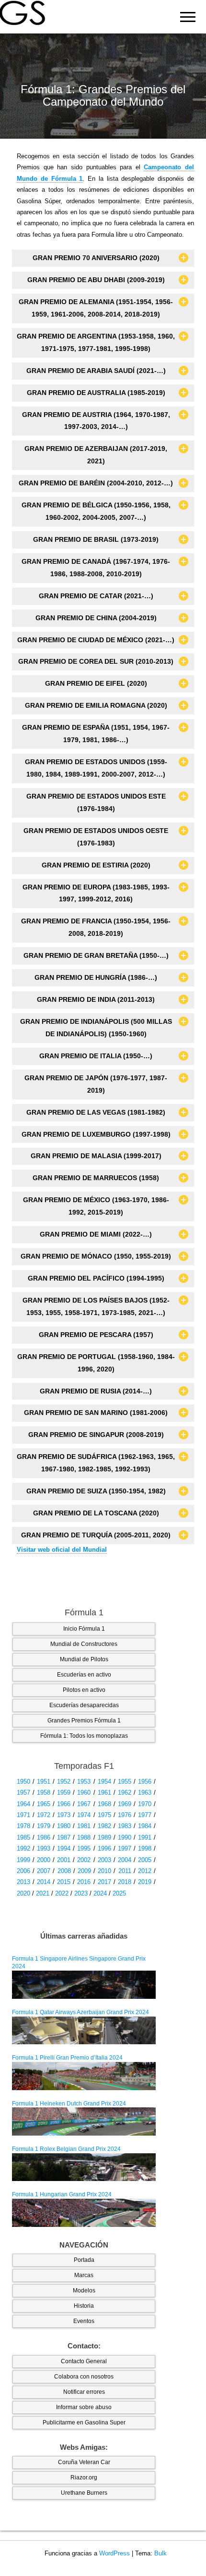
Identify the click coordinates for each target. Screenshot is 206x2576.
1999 (23, 1860)
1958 (44, 1792)
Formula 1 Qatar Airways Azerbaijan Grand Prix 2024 (80, 2012)
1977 (145, 1815)
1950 (23, 1781)
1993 (44, 1848)
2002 (84, 1860)
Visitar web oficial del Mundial (62, 1550)
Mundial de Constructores (84, 1644)
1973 (64, 1815)
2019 (145, 1882)
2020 (23, 1893)
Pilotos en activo (84, 1690)
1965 (44, 1804)
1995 (84, 1848)
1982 (104, 1826)
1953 (84, 1781)
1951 (44, 1781)
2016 (84, 1882)
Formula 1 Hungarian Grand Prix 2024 (62, 2194)
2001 (64, 1860)
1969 (125, 1804)
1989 (104, 1837)
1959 (64, 1792)
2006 (23, 1871)
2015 (64, 1882)
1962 (125, 1792)
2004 (125, 1860)
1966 (64, 1804)
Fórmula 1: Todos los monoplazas (84, 1736)
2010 (104, 1871)
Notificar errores (84, 2392)
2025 (119, 1893)
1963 (145, 1792)
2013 (23, 1882)
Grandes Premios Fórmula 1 (84, 1721)
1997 (125, 1848)
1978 (23, 1826)
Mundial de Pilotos (84, 1659)
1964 (23, 1804)
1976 (125, 1815)
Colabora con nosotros (84, 2377)
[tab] (103, 258)
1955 (125, 1781)
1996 (104, 1848)
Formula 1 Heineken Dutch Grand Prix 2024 (69, 2104)
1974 (84, 1815)
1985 (23, 1837)
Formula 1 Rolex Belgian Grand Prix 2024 (66, 2149)
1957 (23, 1792)
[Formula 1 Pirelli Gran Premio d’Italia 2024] (84, 2076)
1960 (84, 1792)
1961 (104, 1792)
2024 (100, 1893)
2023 (81, 1893)
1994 (64, 1848)
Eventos (84, 2321)
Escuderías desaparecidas (84, 1705)
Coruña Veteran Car (84, 2462)
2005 (145, 1860)
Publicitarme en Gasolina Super (84, 2423)
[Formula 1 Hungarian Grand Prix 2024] (84, 2213)
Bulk (160, 2553)
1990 (125, 1837)
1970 (145, 1804)
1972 (44, 1815)
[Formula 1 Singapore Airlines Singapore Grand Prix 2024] (84, 1984)
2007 (44, 1871)
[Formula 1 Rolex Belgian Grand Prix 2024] (84, 2167)
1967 (84, 1804)
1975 (104, 1815)
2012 (145, 1871)
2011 (125, 1871)
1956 (145, 1781)
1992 (23, 1848)
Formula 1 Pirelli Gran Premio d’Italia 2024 (67, 2058)
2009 (84, 1871)
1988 (84, 1837)
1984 (145, 1826)
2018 (125, 1882)
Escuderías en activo (84, 1675)
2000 (44, 1860)
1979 (44, 1826)
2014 (44, 1882)
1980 (64, 1826)
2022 (62, 1893)
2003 (104, 1860)
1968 (104, 1804)
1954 (104, 1781)
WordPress (114, 2553)
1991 (145, 1837)
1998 (145, 1848)
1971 (23, 1815)
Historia (84, 2306)
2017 (104, 1882)
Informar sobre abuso (84, 2407)
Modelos (84, 2291)
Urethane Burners (84, 2493)
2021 (43, 1893)
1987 (64, 1837)
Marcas (84, 2275)
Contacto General (84, 2361)
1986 (44, 1837)
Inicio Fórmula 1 (84, 1629)
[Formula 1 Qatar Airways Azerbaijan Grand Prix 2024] (84, 2030)
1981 (84, 1826)
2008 (64, 1871)
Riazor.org (84, 2477)
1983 (125, 1826)
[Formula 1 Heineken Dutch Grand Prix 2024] (84, 2121)
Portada (84, 2260)
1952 (64, 1781)
